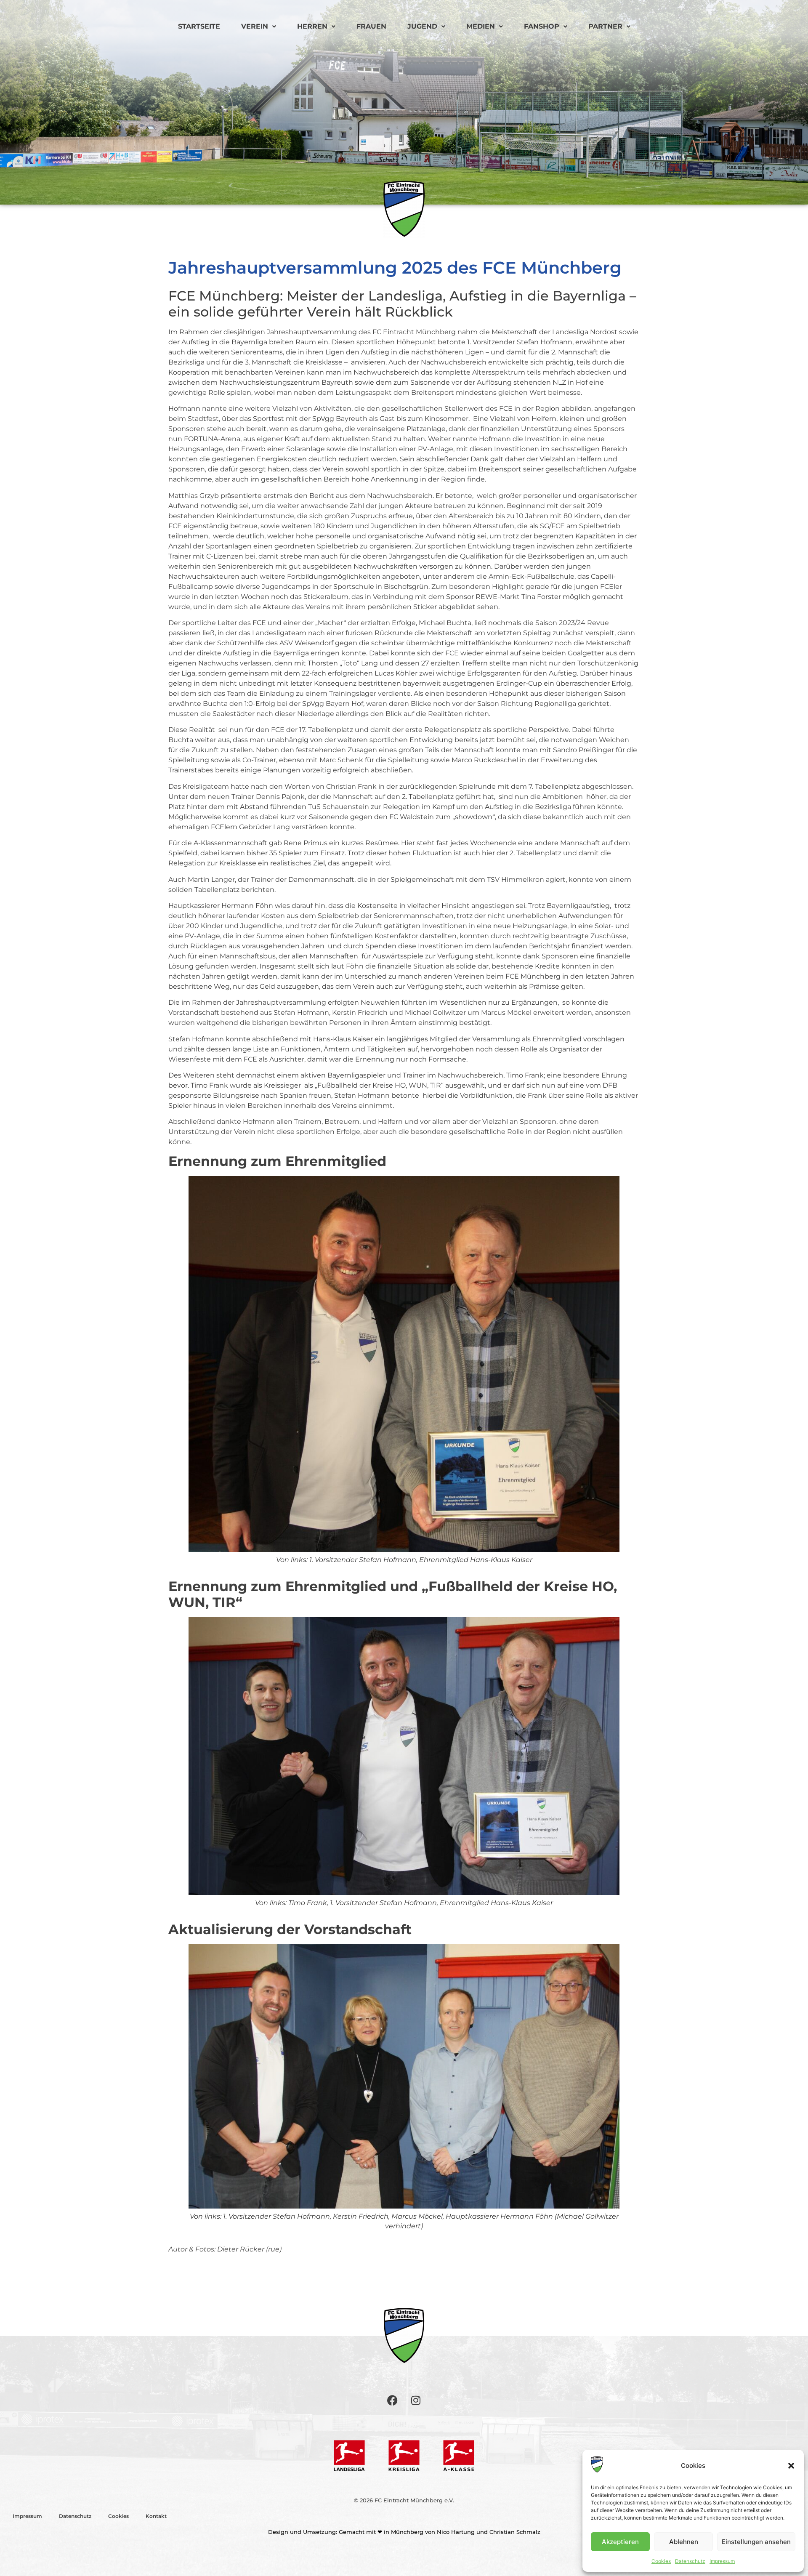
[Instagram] (416, 2400)
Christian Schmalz (515, 2532)
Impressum (722, 2561)
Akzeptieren (620, 2542)
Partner (605, 26)
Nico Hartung (456, 2532)
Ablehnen (684, 2542)
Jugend (422, 26)
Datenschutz (690, 2561)
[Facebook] (393, 2400)
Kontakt (156, 2516)
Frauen (371, 26)
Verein (255, 26)
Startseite (199, 26)
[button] (791, 2466)
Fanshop (542, 26)
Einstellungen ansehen (756, 2542)
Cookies (661, 2561)
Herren (312, 26)
